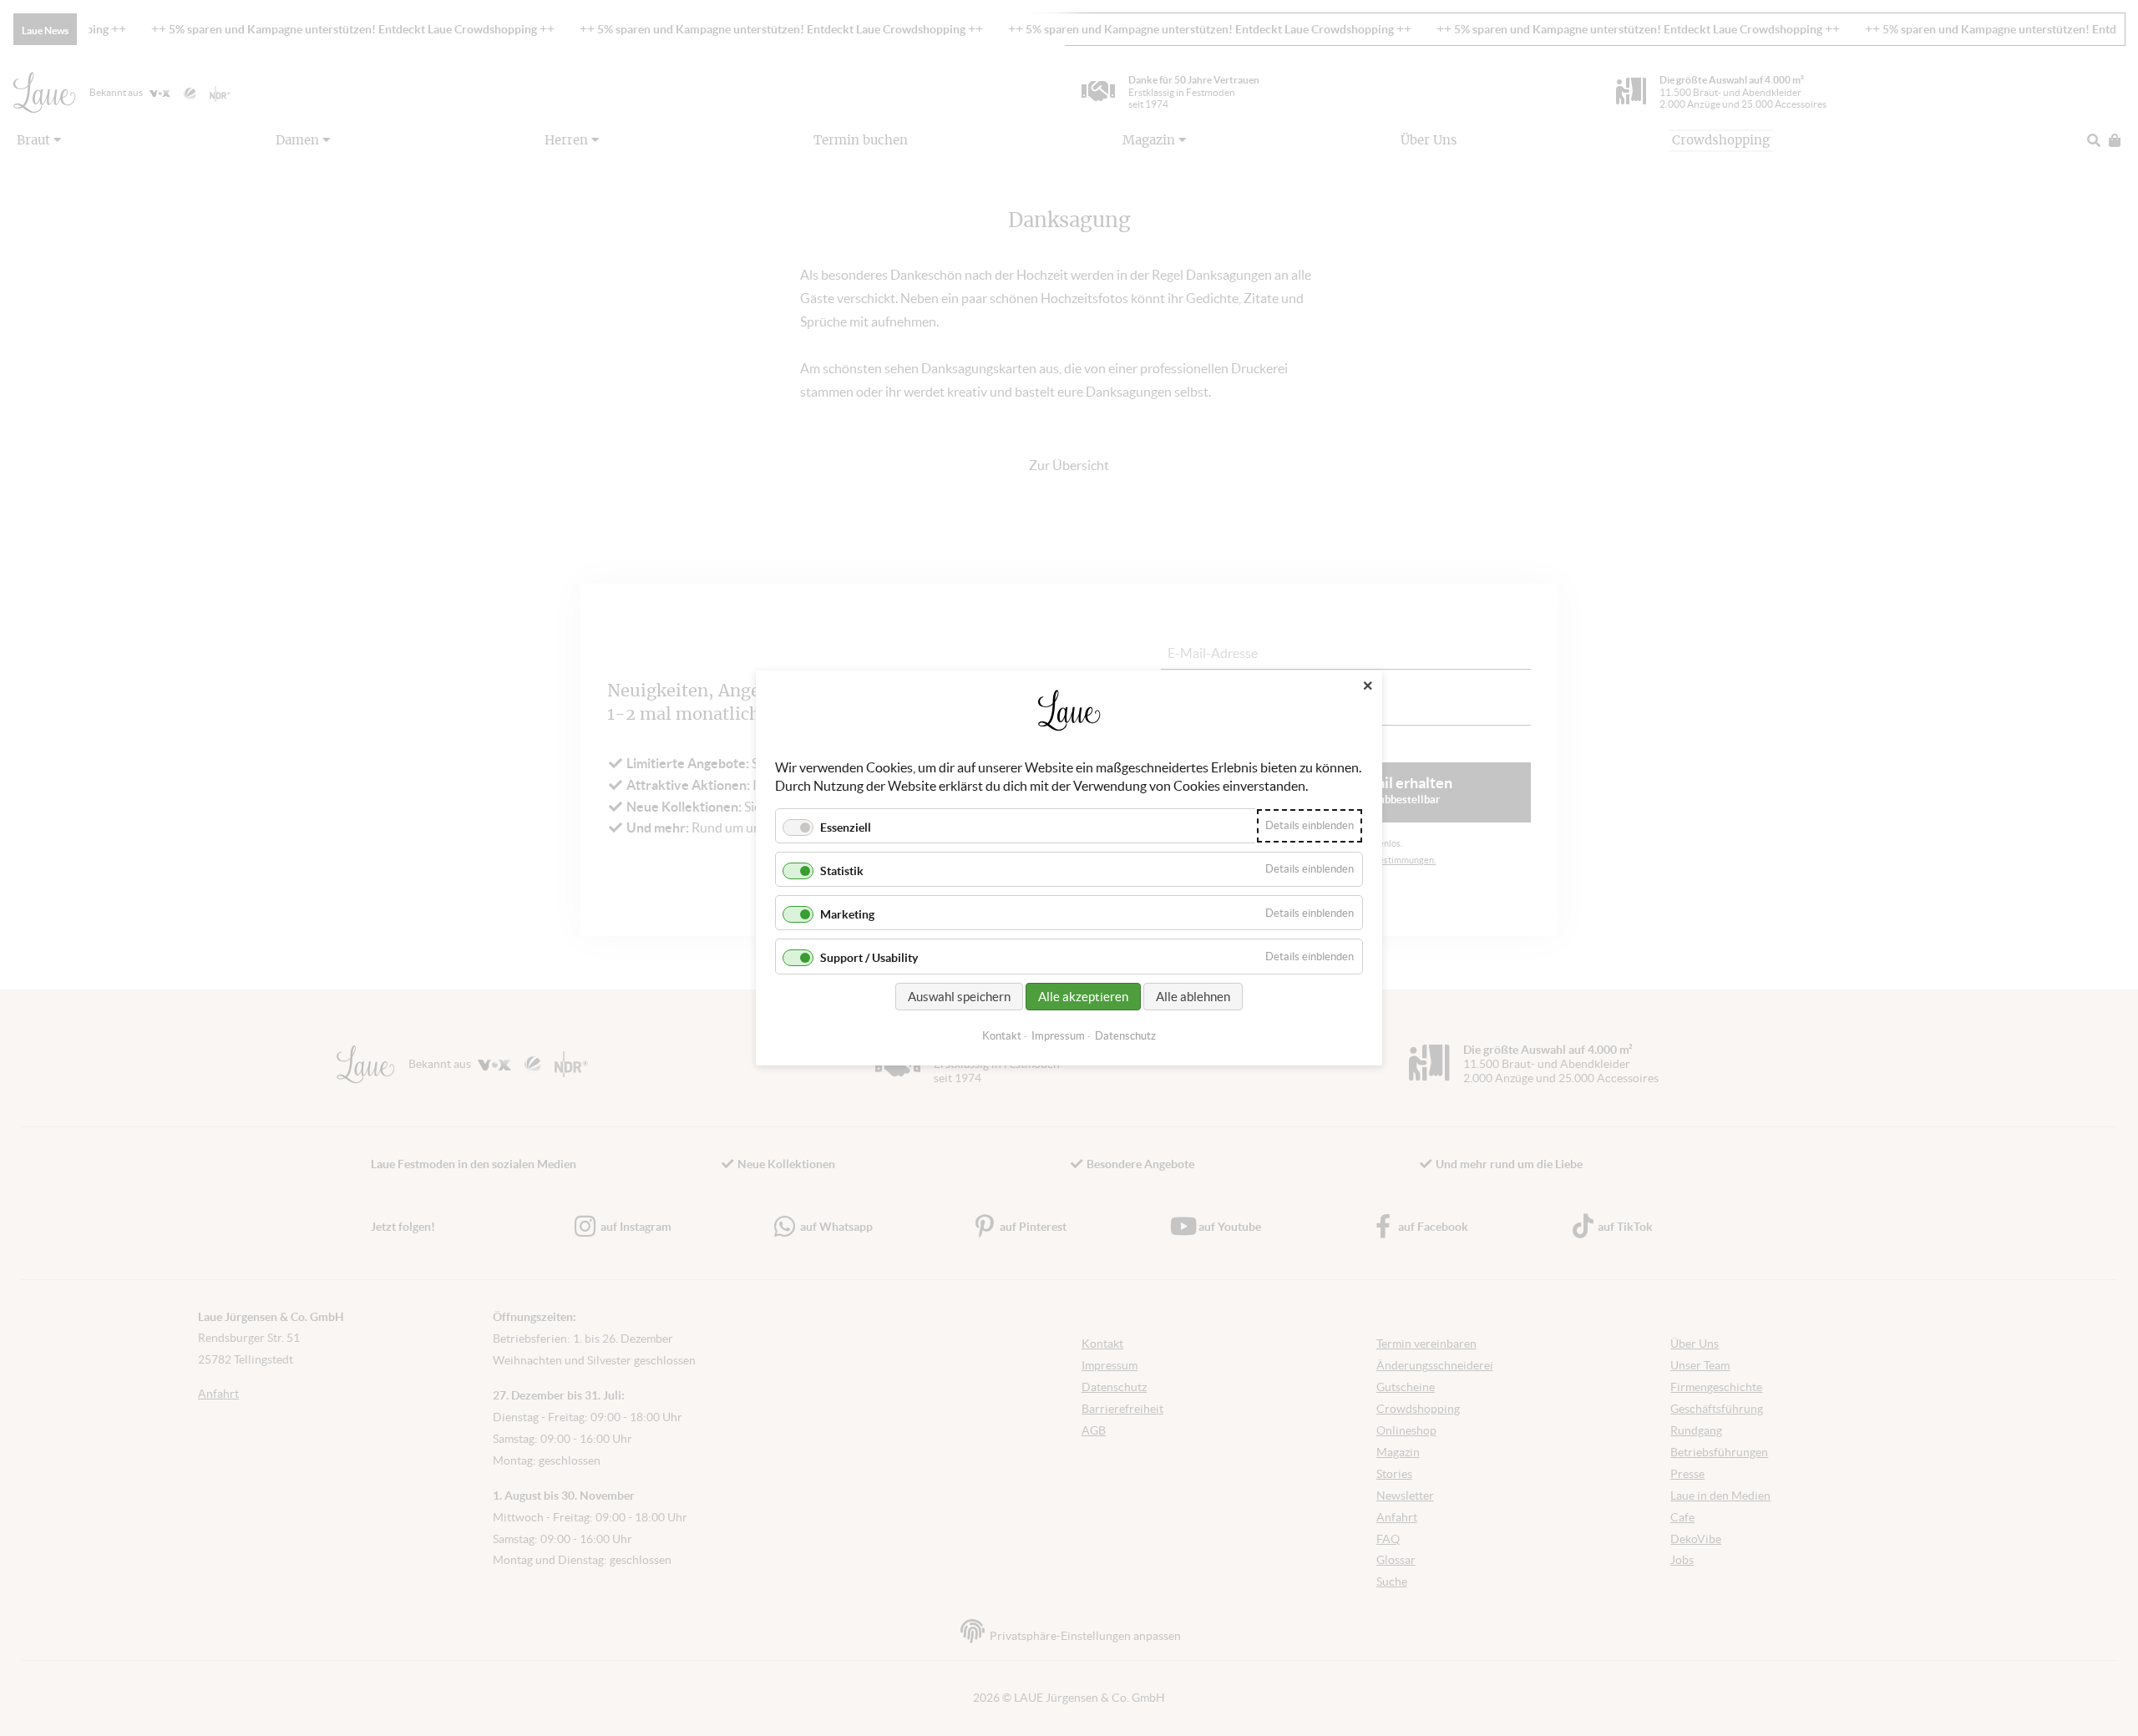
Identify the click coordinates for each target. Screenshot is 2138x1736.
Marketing (847, 914)
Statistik (842, 871)
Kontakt (1002, 1036)
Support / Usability (869, 959)
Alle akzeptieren (1083, 997)
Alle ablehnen (1193, 997)
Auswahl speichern (959, 997)
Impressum (1058, 1036)
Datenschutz (1125, 1036)
